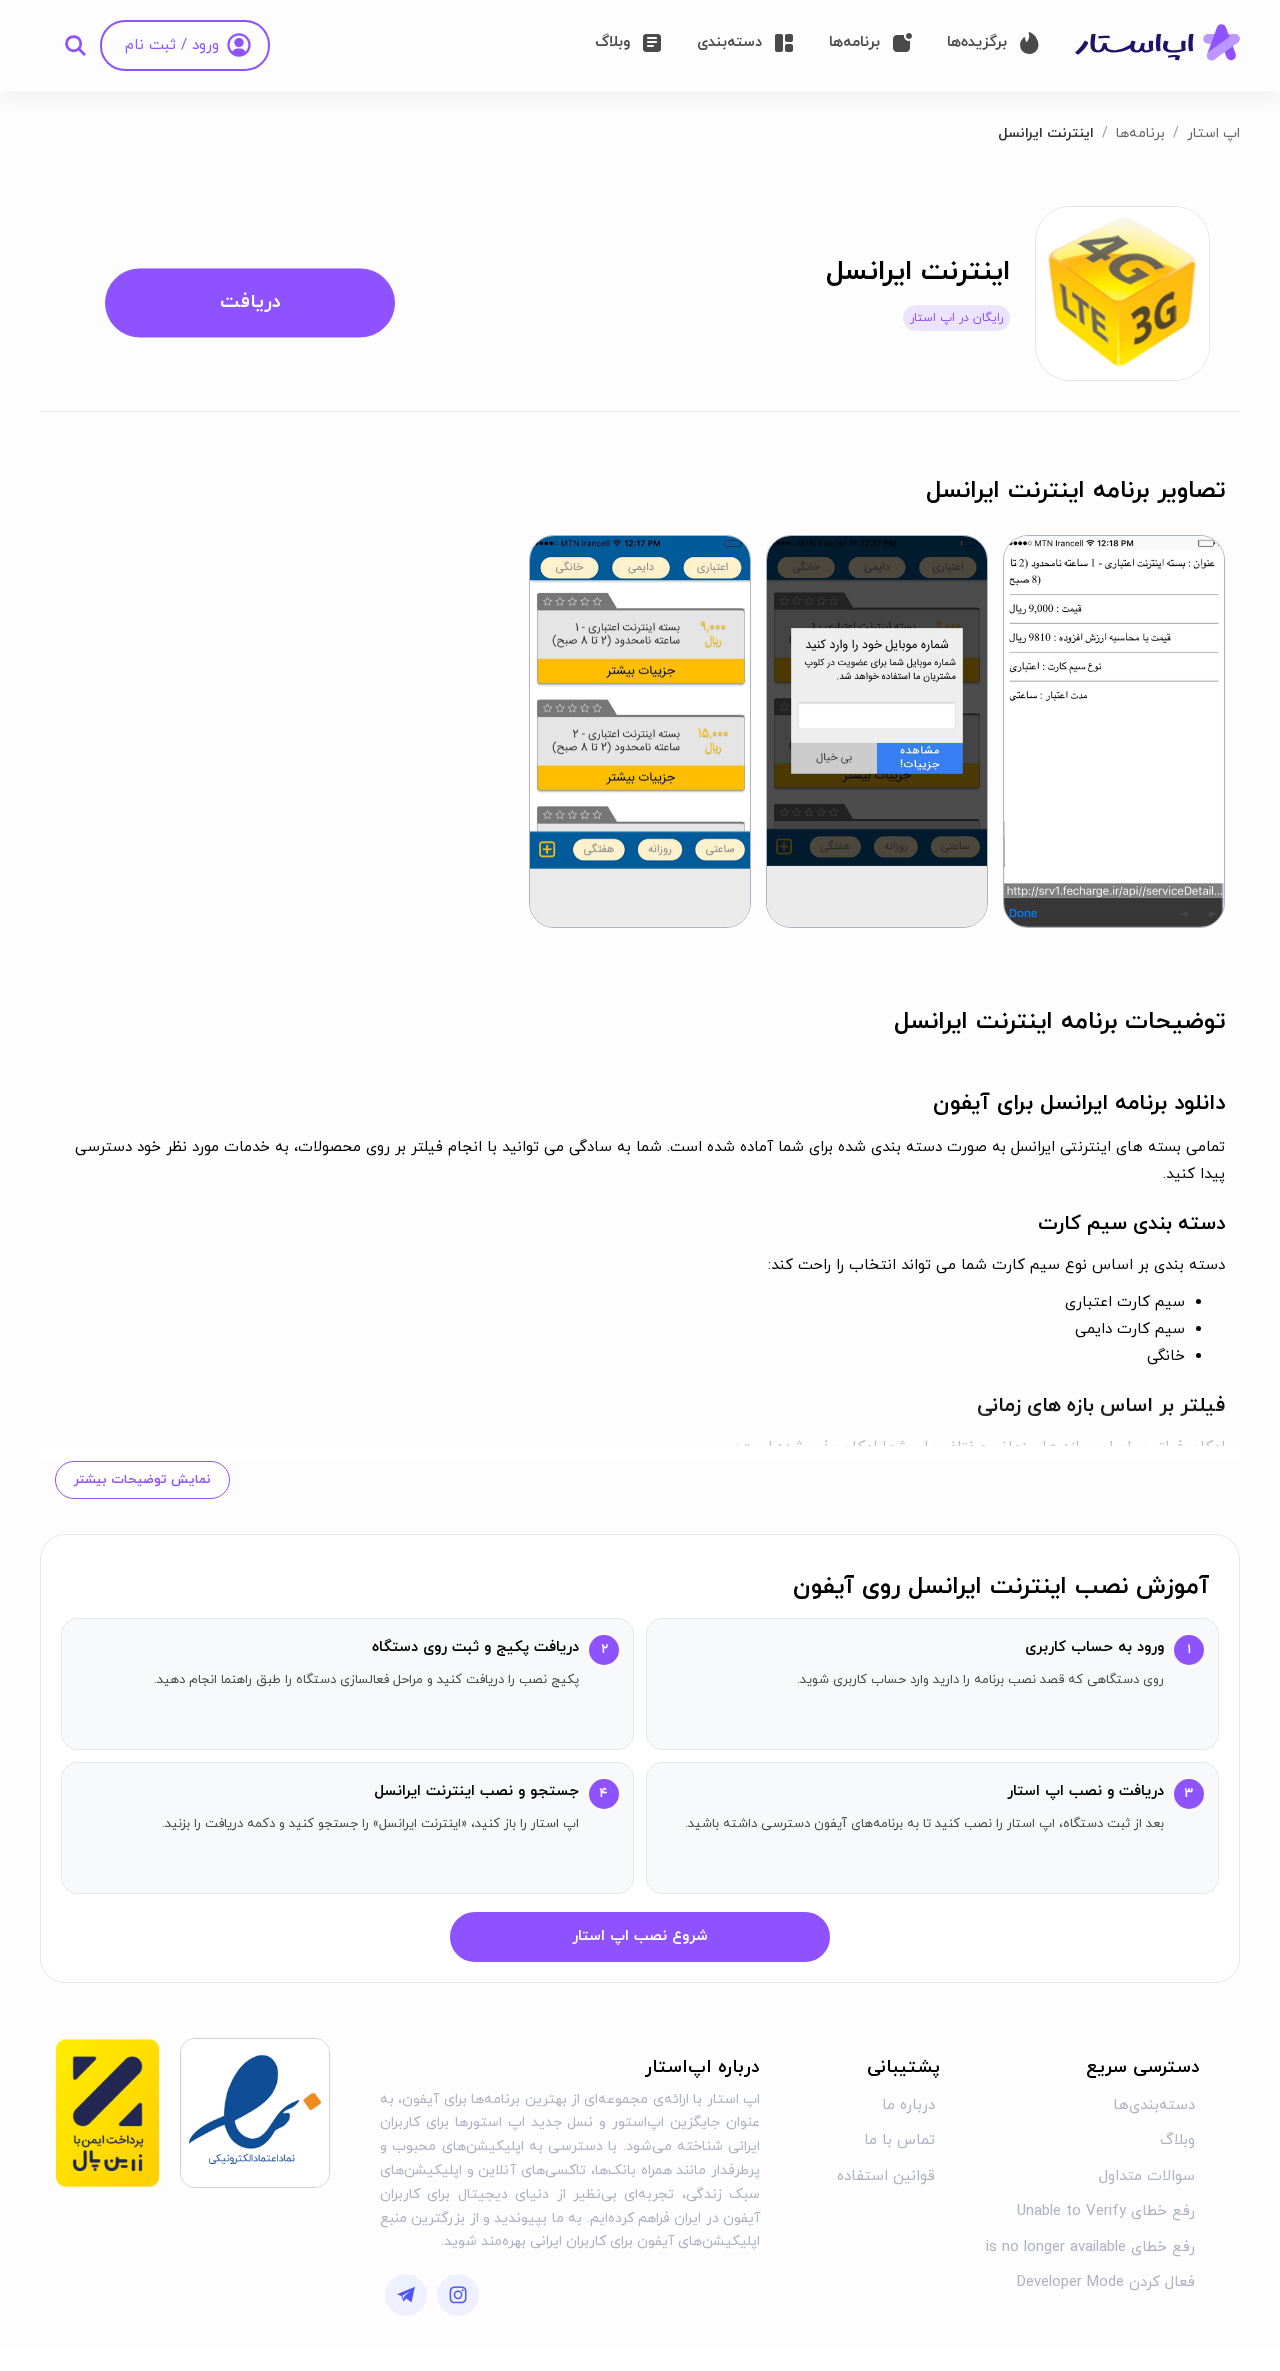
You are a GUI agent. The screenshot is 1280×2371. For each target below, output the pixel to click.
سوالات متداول (1147, 2176)
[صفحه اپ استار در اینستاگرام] (458, 2295)
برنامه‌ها (1140, 133)
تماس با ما (899, 2140)
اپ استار (1213, 133)
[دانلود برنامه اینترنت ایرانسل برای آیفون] (1122, 292)
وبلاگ (1177, 2140)
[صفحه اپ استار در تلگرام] (406, 2295)
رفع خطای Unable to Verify (1106, 2211)
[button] (1114, 731)
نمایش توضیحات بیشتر (142, 1480)
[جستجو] (75, 45)
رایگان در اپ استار (956, 318)
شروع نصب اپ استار (640, 1936)
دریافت (250, 302)
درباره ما (908, 2105)
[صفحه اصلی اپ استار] (1157, 44)
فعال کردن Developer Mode (1106, 2282)
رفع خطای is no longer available (1090, 2247)
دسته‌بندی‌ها (1154, 2105)
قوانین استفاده (886, 2176)
